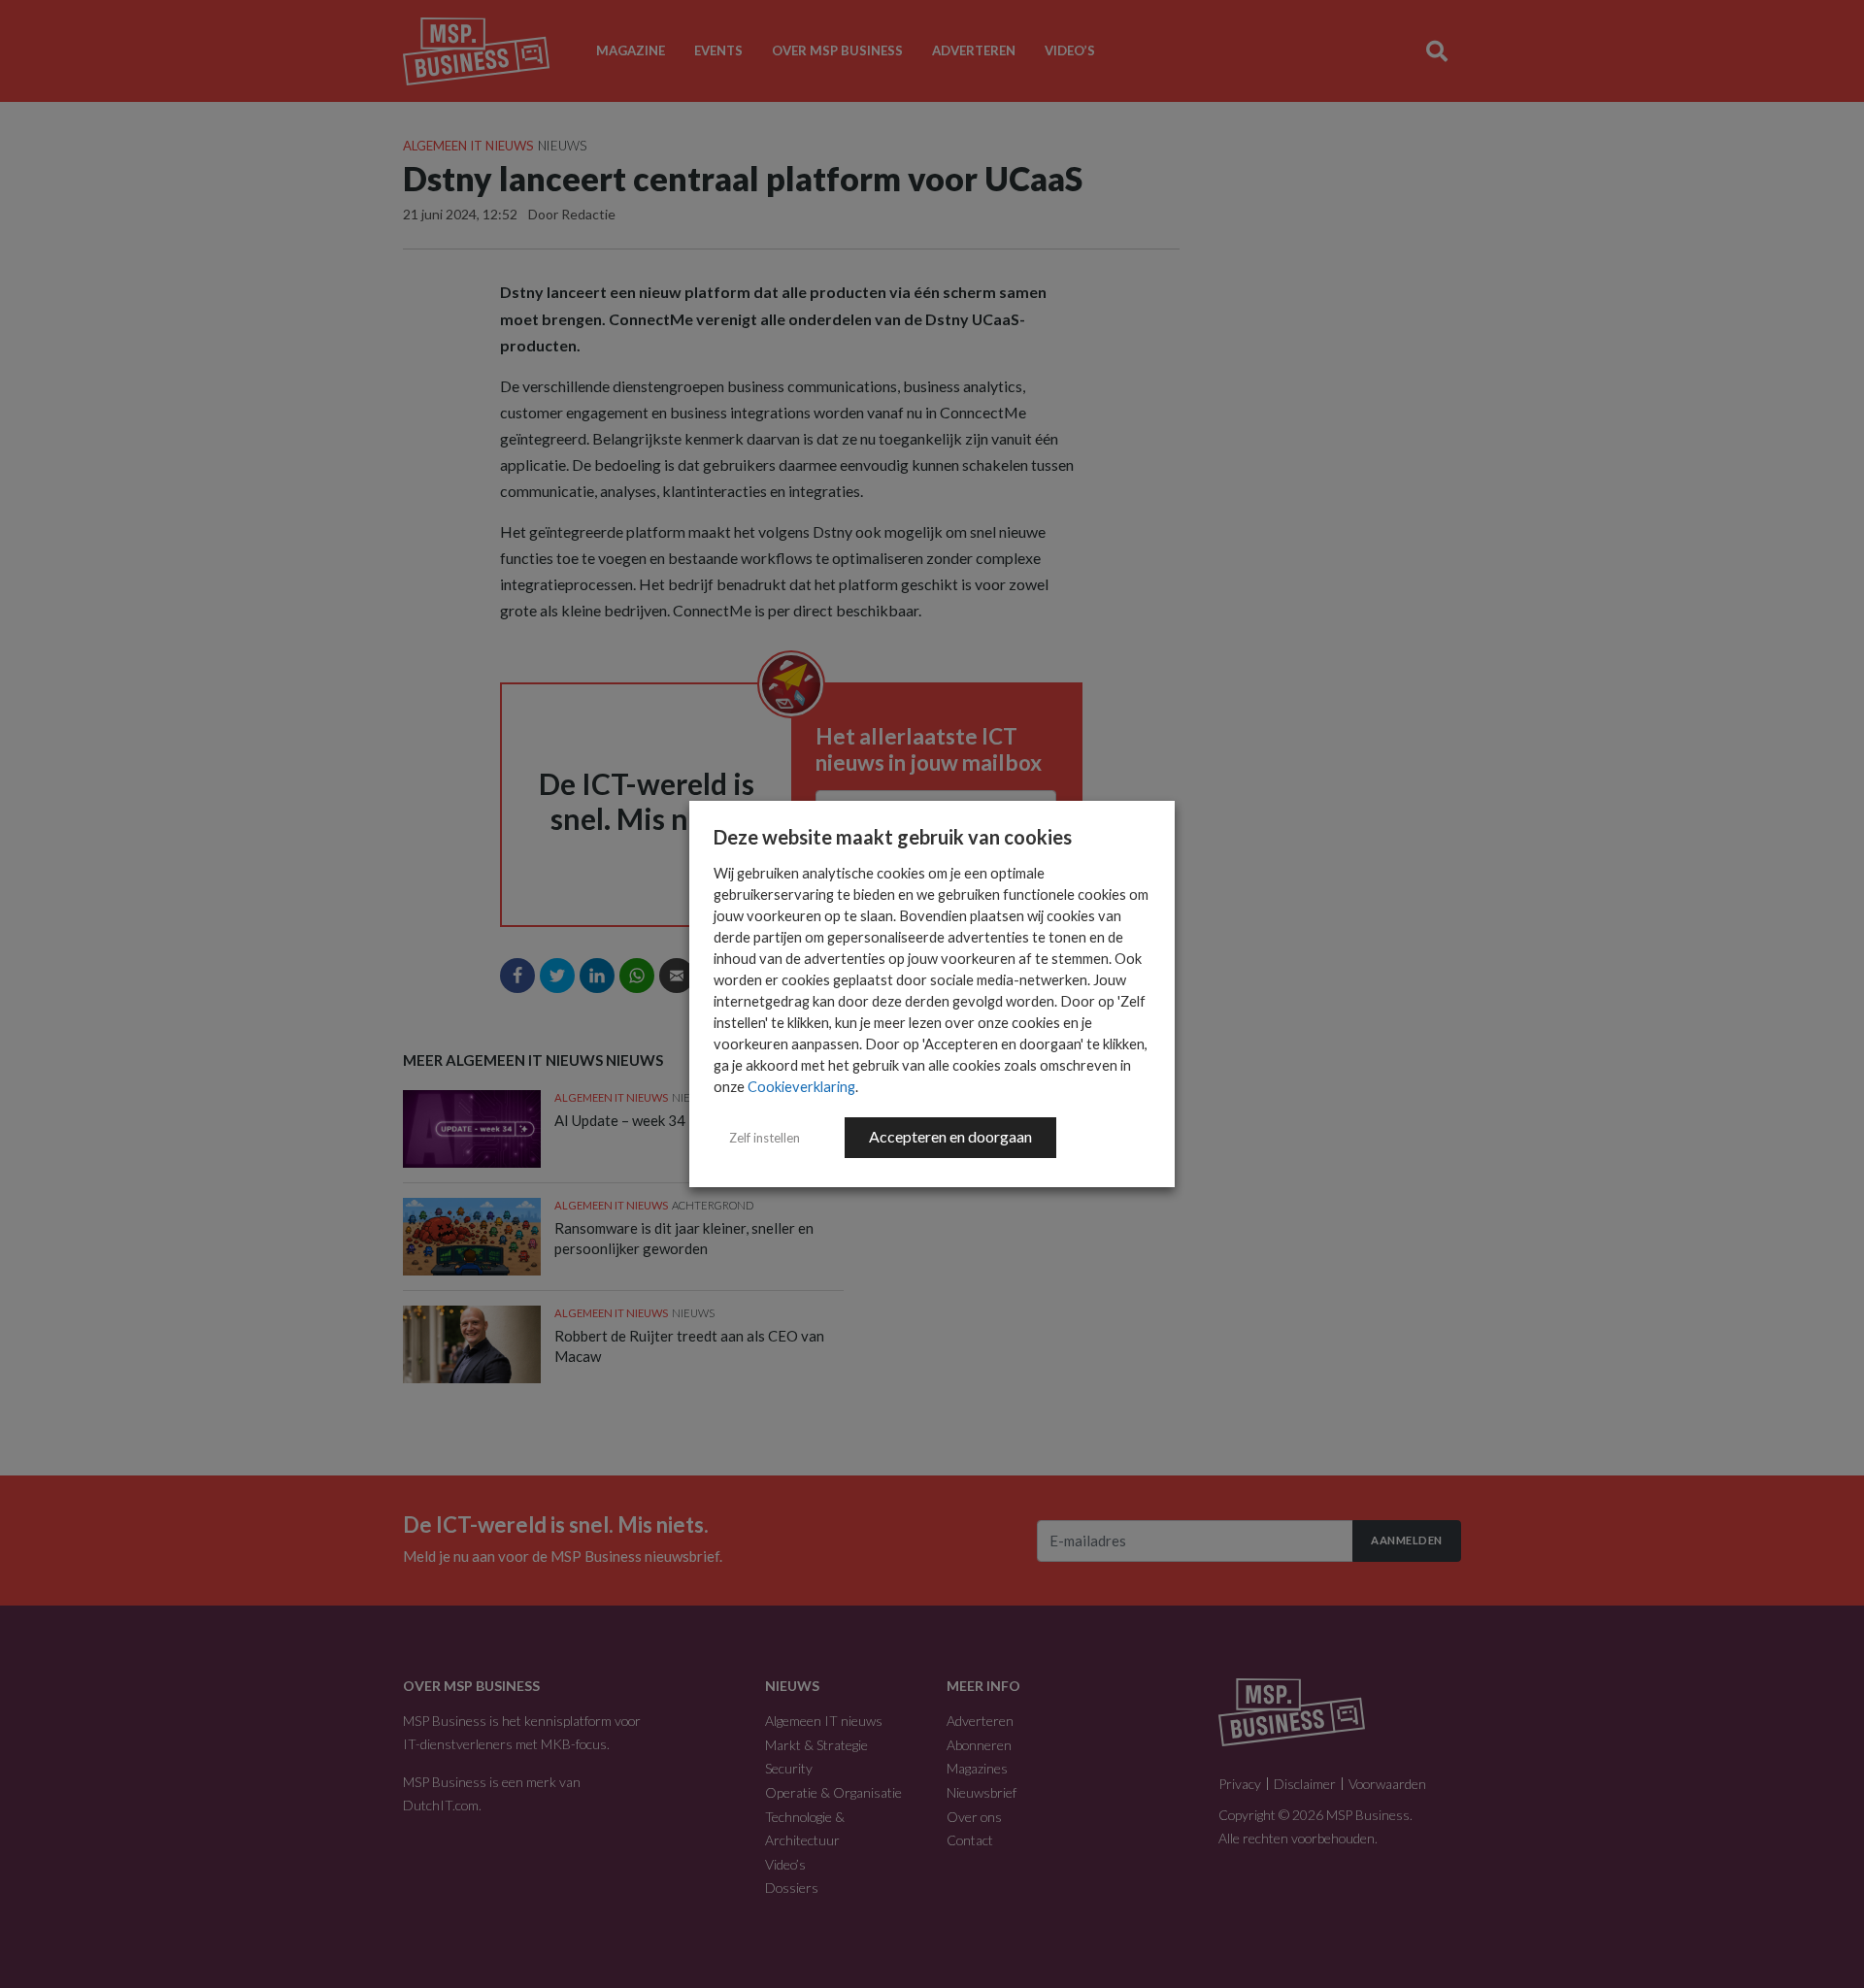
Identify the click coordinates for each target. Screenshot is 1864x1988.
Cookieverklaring (801, 1087)
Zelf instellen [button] (765, 1138)
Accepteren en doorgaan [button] (950, 1136)
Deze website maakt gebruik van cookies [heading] (893, 837)
